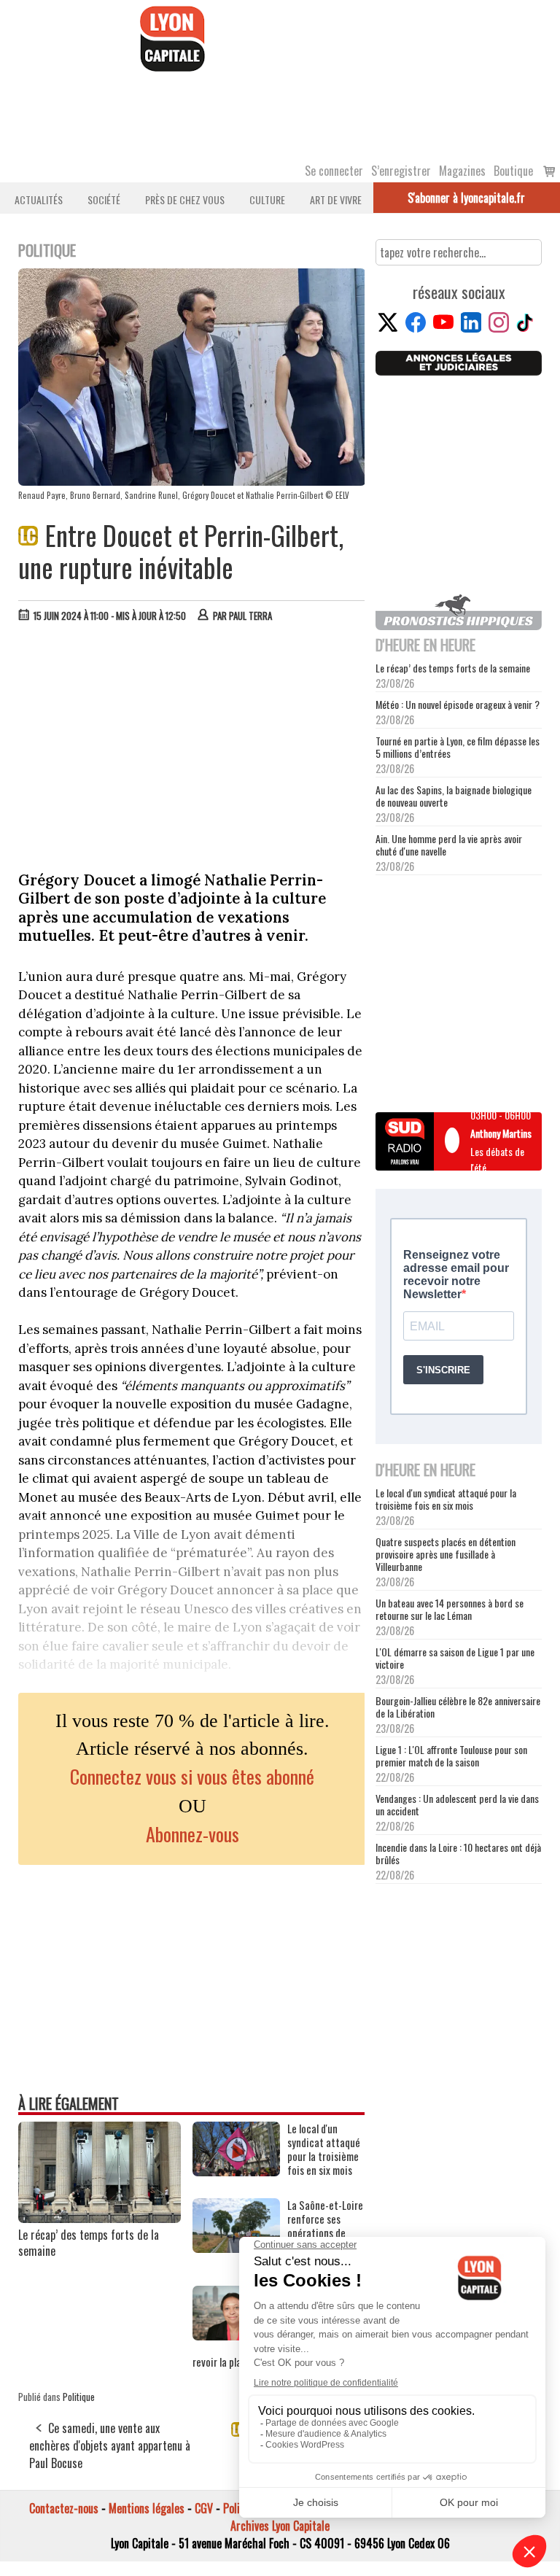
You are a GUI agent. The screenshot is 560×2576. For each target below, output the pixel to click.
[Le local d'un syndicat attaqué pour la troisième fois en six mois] (236, 2171)
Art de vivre (336, 199)
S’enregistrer (401, 171)
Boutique (513, 171)
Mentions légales (147, 2508)
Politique (79, 2397)
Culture (267, 199)
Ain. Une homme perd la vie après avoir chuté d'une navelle (449, 845)
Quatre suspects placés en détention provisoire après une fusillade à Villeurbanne (446, 1554)
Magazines (462, 171)
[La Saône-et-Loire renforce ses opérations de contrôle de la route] (236, 2248)
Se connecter (334, 171)
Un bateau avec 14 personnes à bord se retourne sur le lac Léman (450, 1609)
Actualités (39, 199)
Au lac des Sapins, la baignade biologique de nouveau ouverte (454, 796)
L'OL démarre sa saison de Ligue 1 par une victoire (455, 1658)
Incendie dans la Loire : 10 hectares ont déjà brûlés (458, 1853)
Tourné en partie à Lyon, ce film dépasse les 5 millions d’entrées (458, 747)
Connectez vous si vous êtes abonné (192, 1776)
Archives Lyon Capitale (280, 2526)
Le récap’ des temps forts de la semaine (89, 2243)
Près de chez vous (185, 199)
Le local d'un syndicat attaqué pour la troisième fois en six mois (446, 1499)
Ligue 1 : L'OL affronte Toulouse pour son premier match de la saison (451, 1756)
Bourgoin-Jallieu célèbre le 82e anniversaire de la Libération (458, 1707)
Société (104, 199)
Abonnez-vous (192, 1834)
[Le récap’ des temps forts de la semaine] (100, 2218)
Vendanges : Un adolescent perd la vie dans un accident (457, 1804)
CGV (204, 2508)
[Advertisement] (192, 743)
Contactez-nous (64, 2508)
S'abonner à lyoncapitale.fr (466, 198)
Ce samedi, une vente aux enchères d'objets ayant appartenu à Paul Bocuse (110, 2445)
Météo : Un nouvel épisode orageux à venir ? (458, 704)
